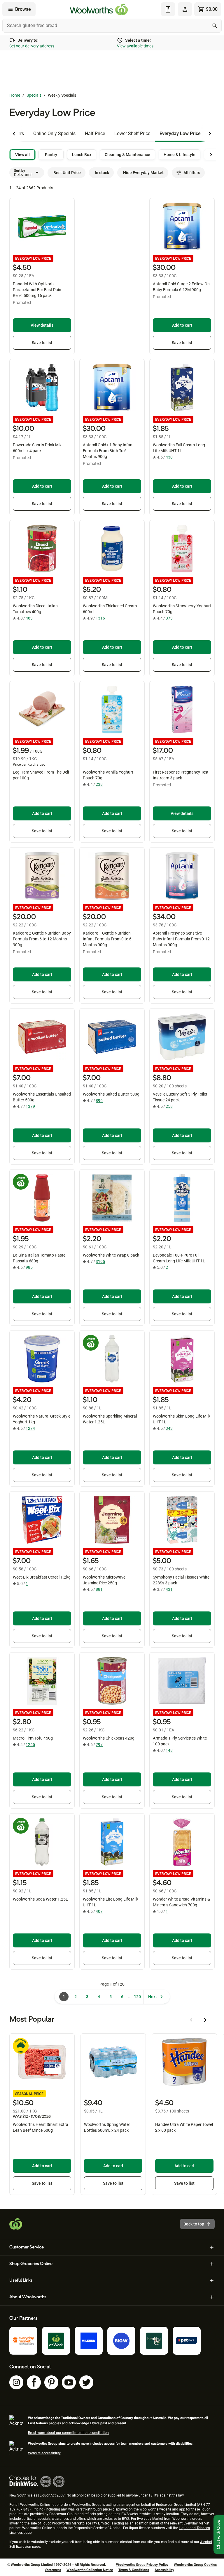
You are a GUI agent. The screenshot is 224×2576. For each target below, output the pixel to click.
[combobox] (112, 26)
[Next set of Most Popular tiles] (205, 2020)
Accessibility (164, 2570)
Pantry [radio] (51, 155)
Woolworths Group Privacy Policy (142, 2565)
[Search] (215, 26)
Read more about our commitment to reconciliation (68, 2433)
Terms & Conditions (134, 2570)
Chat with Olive (219, 2535)
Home (15, 95)
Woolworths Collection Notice (90, 2570)
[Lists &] (168, 9)
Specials (34, 95)
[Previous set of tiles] (14, 134)
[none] (185, 9)
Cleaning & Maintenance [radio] (127, 155)
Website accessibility (44, 2453)
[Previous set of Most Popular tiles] (191, 2020)
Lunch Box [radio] (82, 155)
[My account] (185, 9)
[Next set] (211, 155)
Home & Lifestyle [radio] (180, 155)
